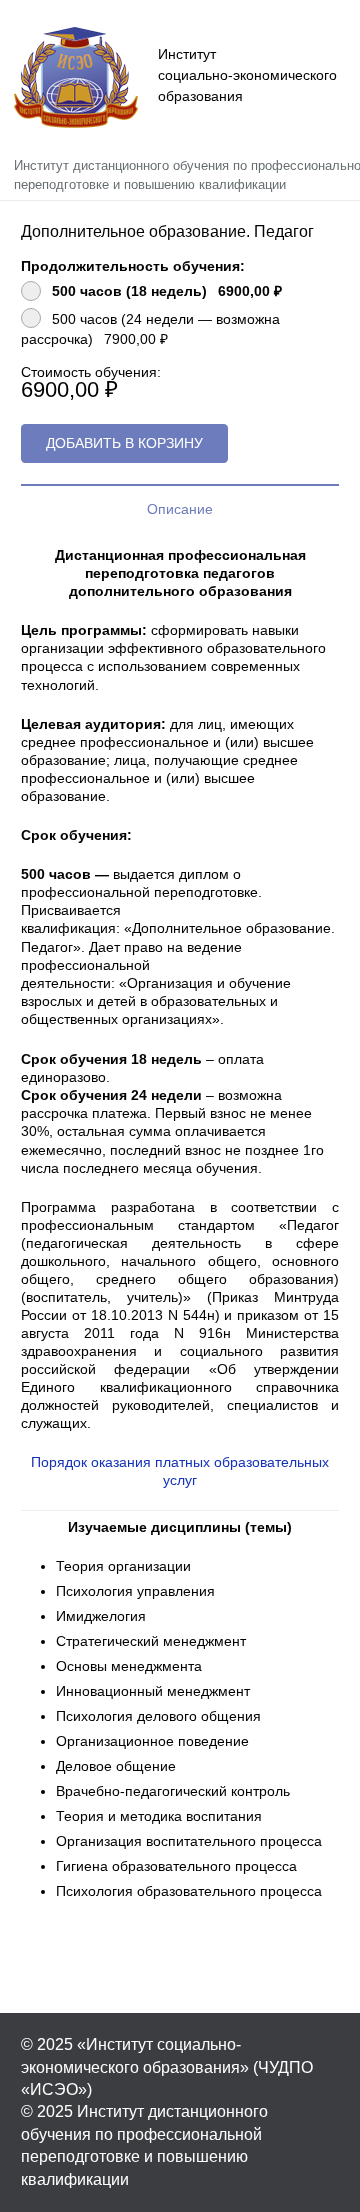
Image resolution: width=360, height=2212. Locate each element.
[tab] (180, 508)
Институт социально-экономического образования (247, 75)
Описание (180, 509)
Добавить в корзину (124, 443)
